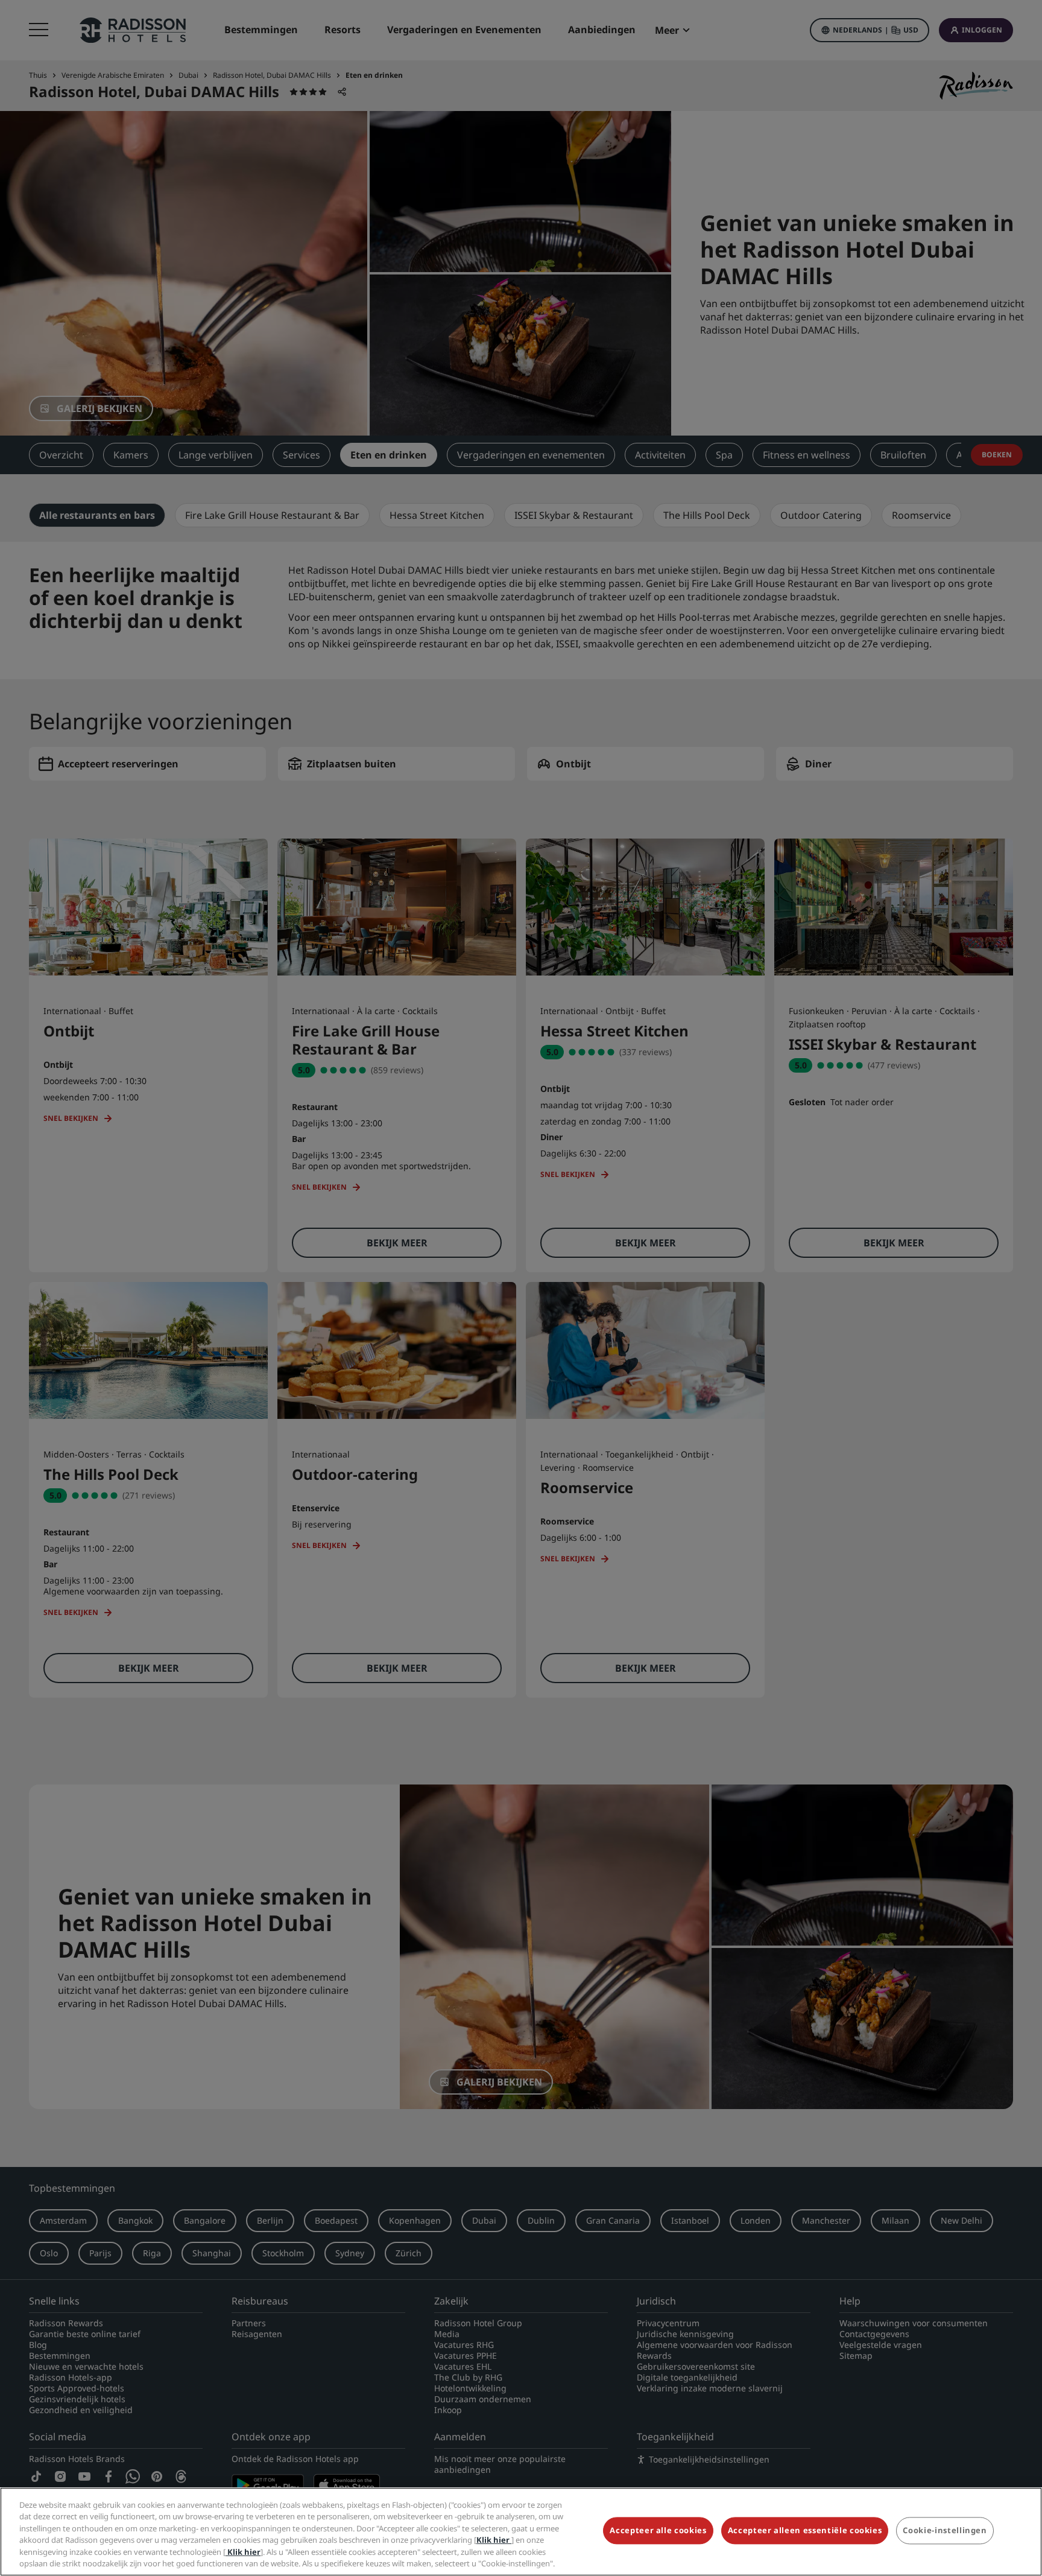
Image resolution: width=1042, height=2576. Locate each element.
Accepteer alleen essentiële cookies (805, 2531)
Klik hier (494, 2540)
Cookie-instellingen (945, 2531)
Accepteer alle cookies (658, 2531)
